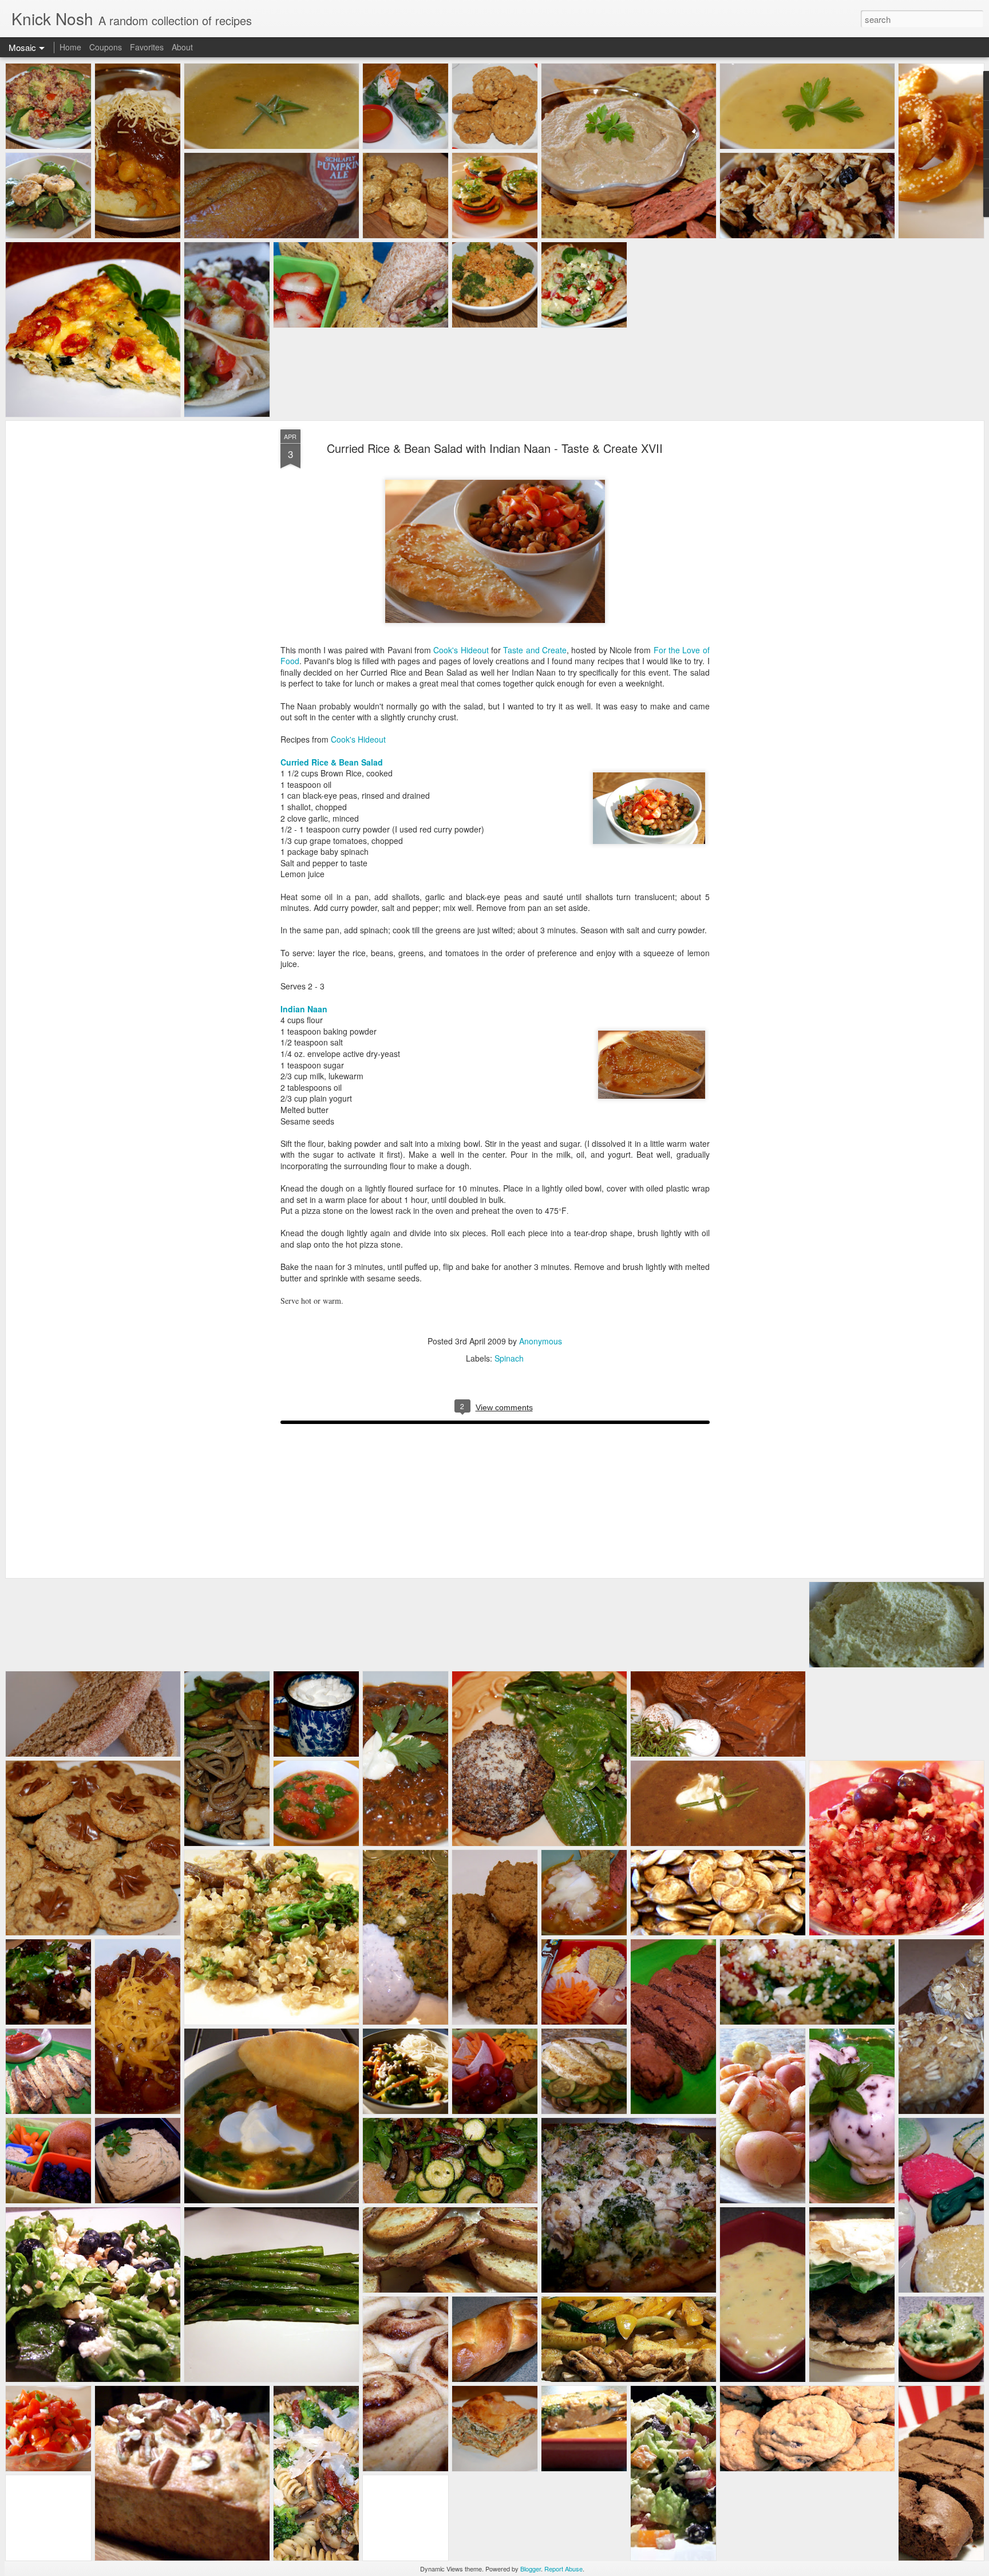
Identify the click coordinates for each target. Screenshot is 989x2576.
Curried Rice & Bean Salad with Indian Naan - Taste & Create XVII (495, 448)
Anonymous (541, 1341)
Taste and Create (535, 650)
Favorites (147, 47)
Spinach (509, 1358)
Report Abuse (563, 2569)
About (182, 47)
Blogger (531, 2569)
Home (70, 47)
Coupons (106, 47)
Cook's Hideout (461, 650)
